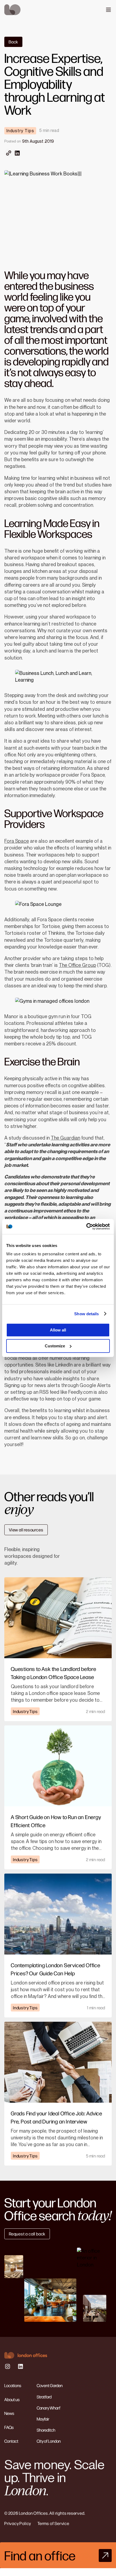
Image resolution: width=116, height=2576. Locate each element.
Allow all (58, 1330)
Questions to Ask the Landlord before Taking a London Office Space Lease (54, 1673)
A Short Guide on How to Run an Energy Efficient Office (56, 1821)
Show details (86, 1314)
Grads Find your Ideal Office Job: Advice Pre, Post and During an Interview (57, 2117)
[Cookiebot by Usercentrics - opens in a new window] (86, 1226)
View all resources (26, 1530)
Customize (55, 1346)
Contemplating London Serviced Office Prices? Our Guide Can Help (56, 1969)
